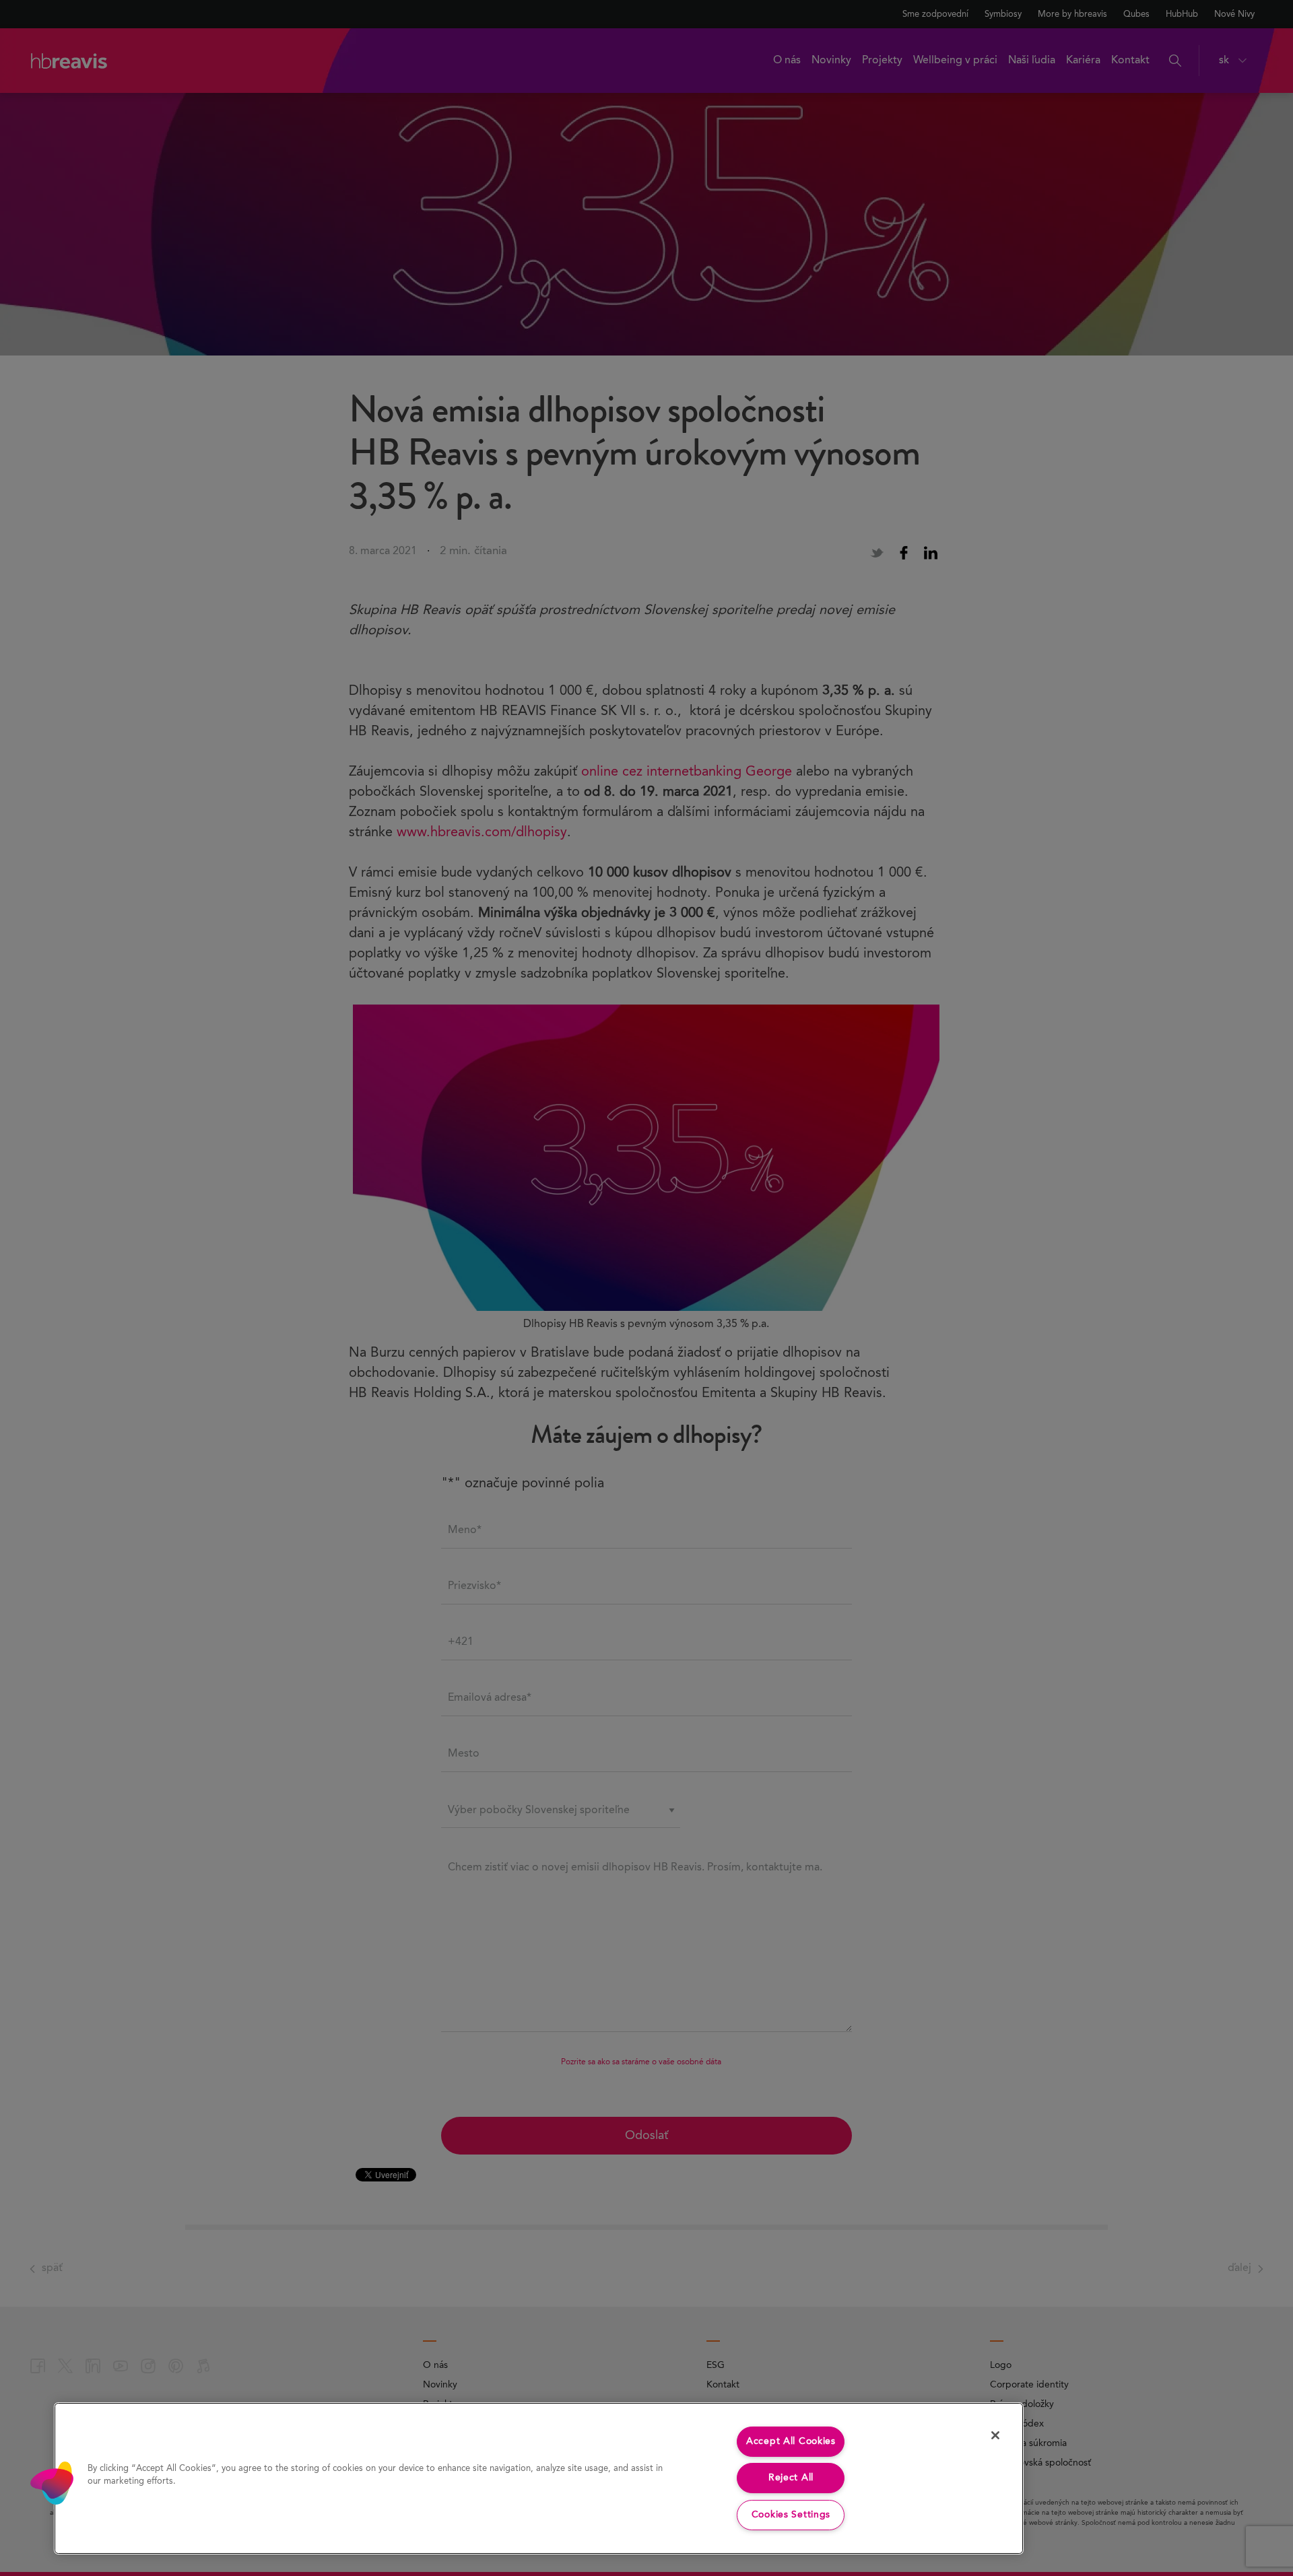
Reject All (791, 2478)
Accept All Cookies (791, 2441)
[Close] (995, 2435)
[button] (52, 2483)
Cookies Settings (791, 2515)
